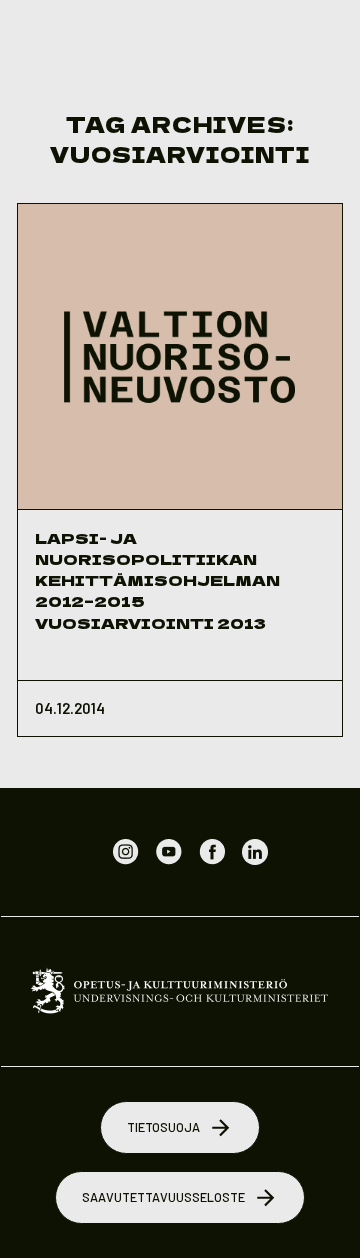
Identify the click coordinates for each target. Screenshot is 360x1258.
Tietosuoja (163, 1127)
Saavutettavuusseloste (163, 1197)
